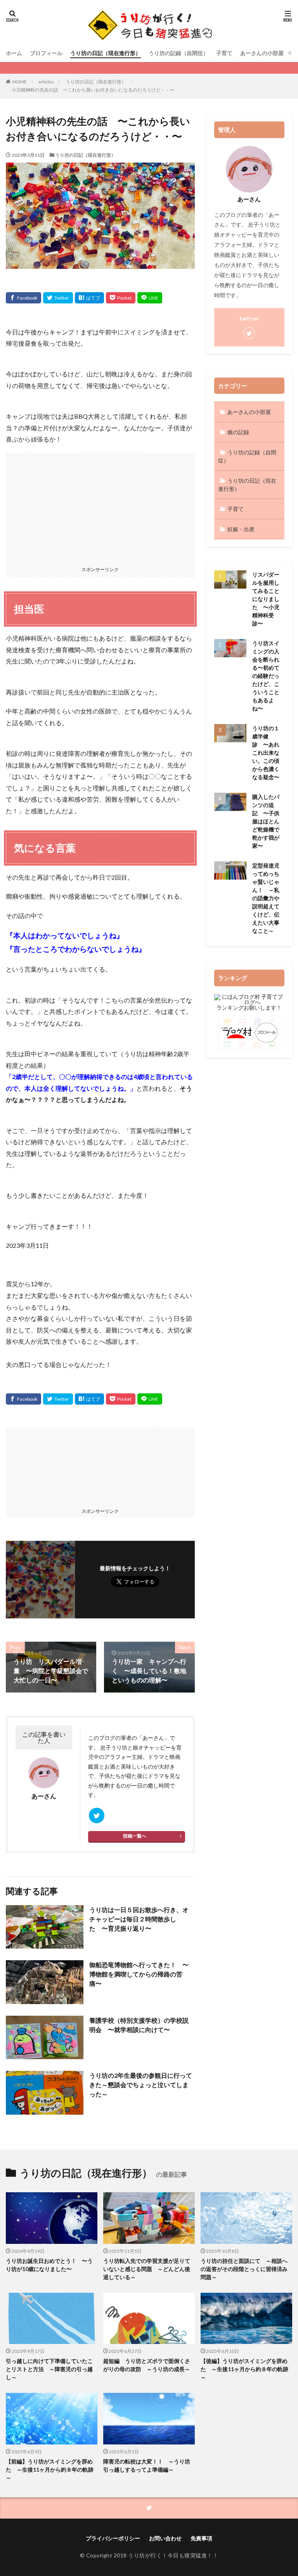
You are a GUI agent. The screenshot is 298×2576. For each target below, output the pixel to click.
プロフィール (46, 53)
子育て (224, 53)
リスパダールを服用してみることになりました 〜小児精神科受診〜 (266, 599)
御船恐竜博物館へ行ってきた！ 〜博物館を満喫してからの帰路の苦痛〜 (139, 1974)
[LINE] (150, 298)
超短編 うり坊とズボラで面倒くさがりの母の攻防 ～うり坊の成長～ (147, 2365)
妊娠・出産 (241, 529)
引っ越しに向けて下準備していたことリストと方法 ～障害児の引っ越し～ (49, 2369)
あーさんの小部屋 (262, 53)
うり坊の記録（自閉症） (178, 53)
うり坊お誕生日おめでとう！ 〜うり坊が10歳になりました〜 (49, 2265)
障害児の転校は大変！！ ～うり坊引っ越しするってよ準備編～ (147, 2465)
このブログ (102, 1738)
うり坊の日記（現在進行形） (106, 53)
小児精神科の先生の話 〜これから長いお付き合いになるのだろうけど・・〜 (93, 90)
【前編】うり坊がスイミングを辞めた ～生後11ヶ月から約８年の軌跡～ (50, 2469)
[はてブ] (89, 298)
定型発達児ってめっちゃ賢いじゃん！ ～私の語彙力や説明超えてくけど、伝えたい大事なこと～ (266, 898)
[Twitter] (58, 298)
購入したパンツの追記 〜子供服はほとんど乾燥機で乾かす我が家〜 (266, 821)
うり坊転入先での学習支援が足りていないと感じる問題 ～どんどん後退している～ (147, 2269)
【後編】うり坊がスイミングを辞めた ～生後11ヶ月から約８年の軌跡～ (244, 2369)
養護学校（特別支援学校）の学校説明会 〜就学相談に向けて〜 (139, 2025)
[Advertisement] (100, 507)
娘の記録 (238, 432)
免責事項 (201, 2538)
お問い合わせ (165, 2538)
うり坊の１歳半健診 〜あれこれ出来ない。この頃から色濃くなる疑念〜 (266, 753)
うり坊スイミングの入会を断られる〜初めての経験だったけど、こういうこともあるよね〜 (266, 676)
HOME (20, 82)
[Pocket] (121, 298)
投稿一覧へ (135, 1836)
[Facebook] (23, 298)
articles (46, 82)
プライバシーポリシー (113, 2538)
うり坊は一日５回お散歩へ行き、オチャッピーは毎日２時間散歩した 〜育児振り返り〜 (139, 1919)
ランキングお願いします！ (249, 1007)
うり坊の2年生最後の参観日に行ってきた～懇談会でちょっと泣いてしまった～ (141, 2085)
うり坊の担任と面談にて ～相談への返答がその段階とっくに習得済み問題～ (244, 2269)
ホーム (14, 53)
